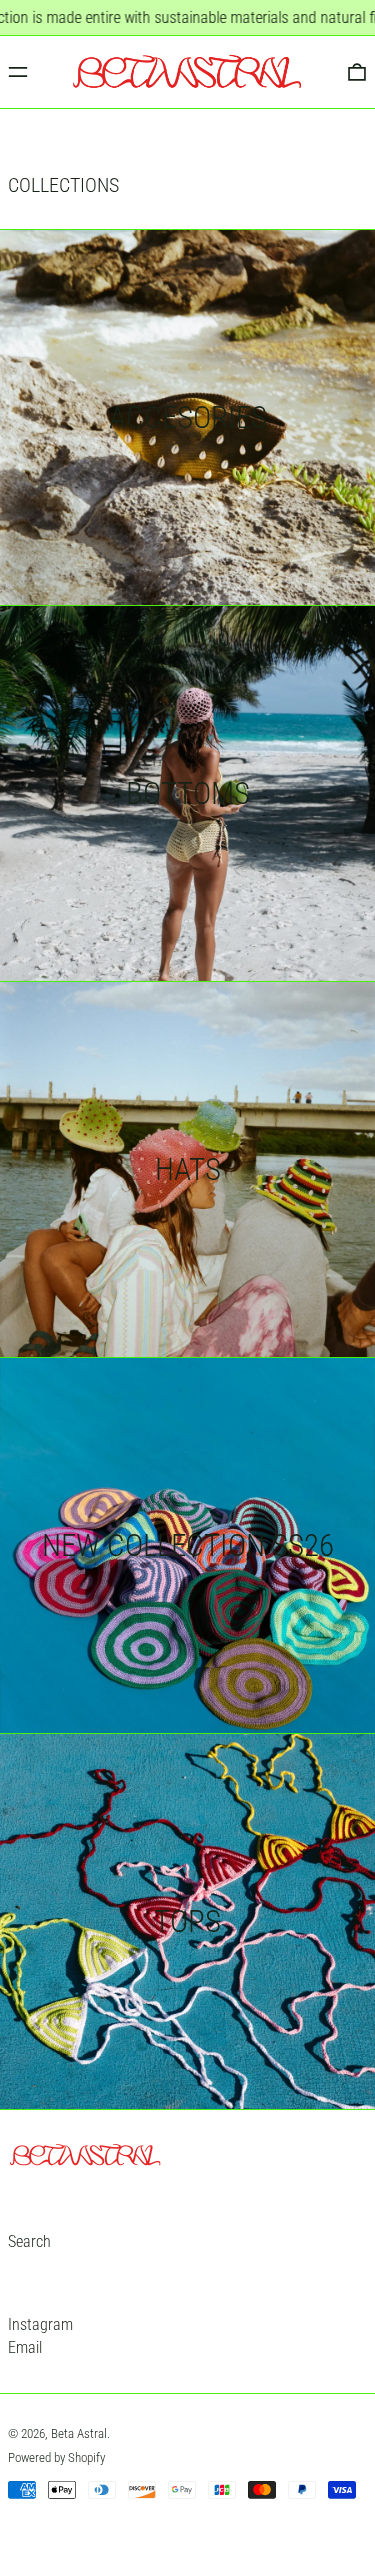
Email (25, 2347)
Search (29, 2241)
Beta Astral (79, 2433)
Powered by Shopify (56, 2457)
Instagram (40, 2324)
